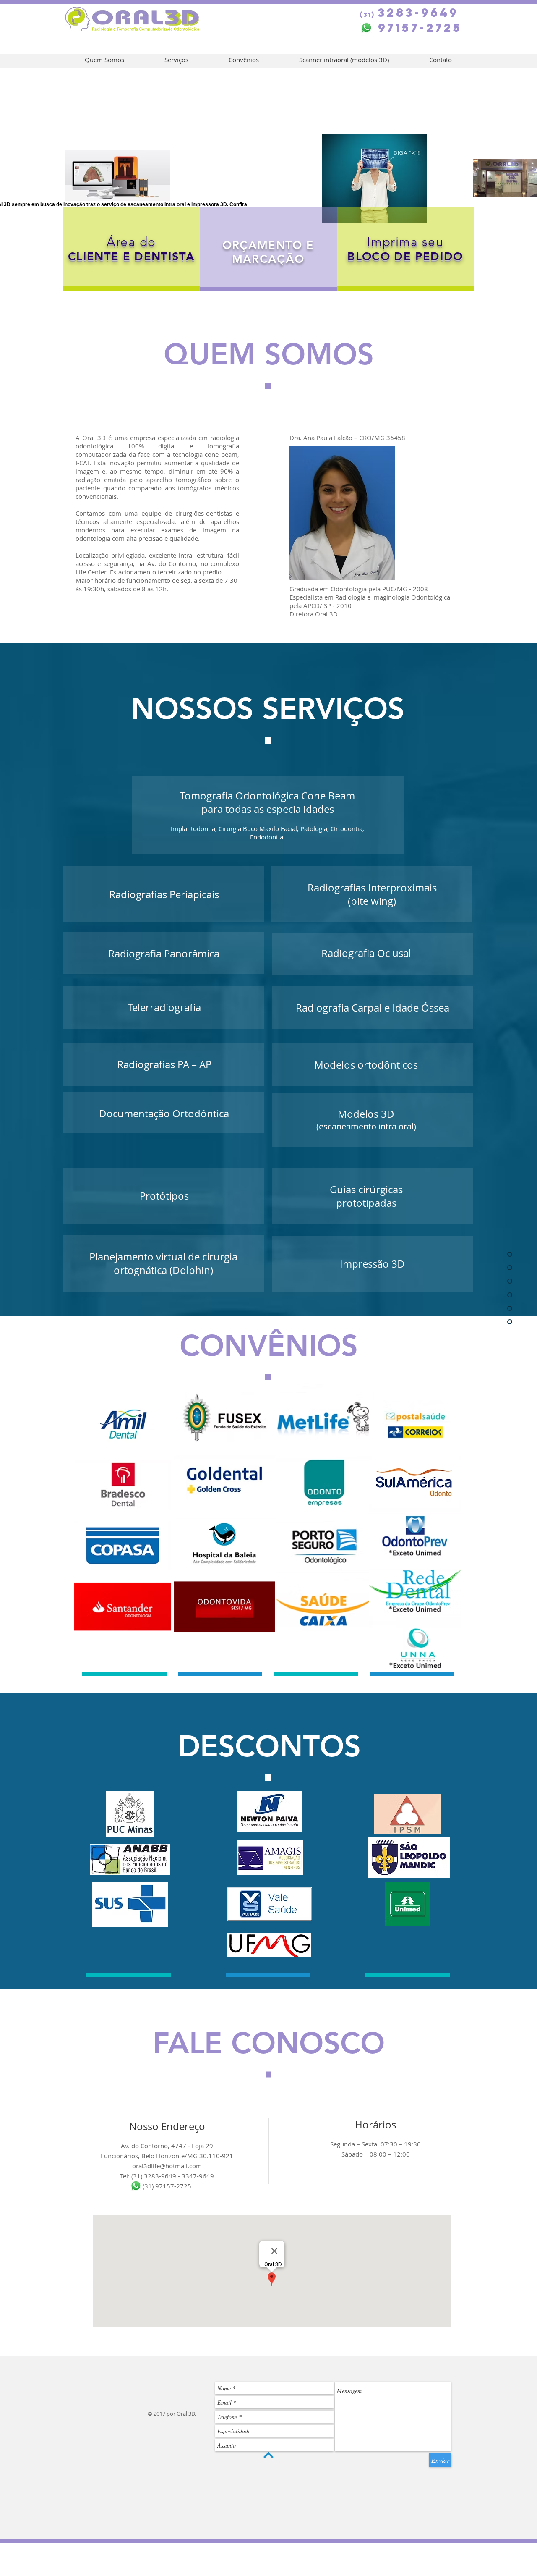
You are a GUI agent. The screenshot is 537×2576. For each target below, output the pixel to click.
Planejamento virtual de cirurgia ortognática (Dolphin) (163, 1263)
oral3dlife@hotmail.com (167, 2166)
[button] (131, 242)
